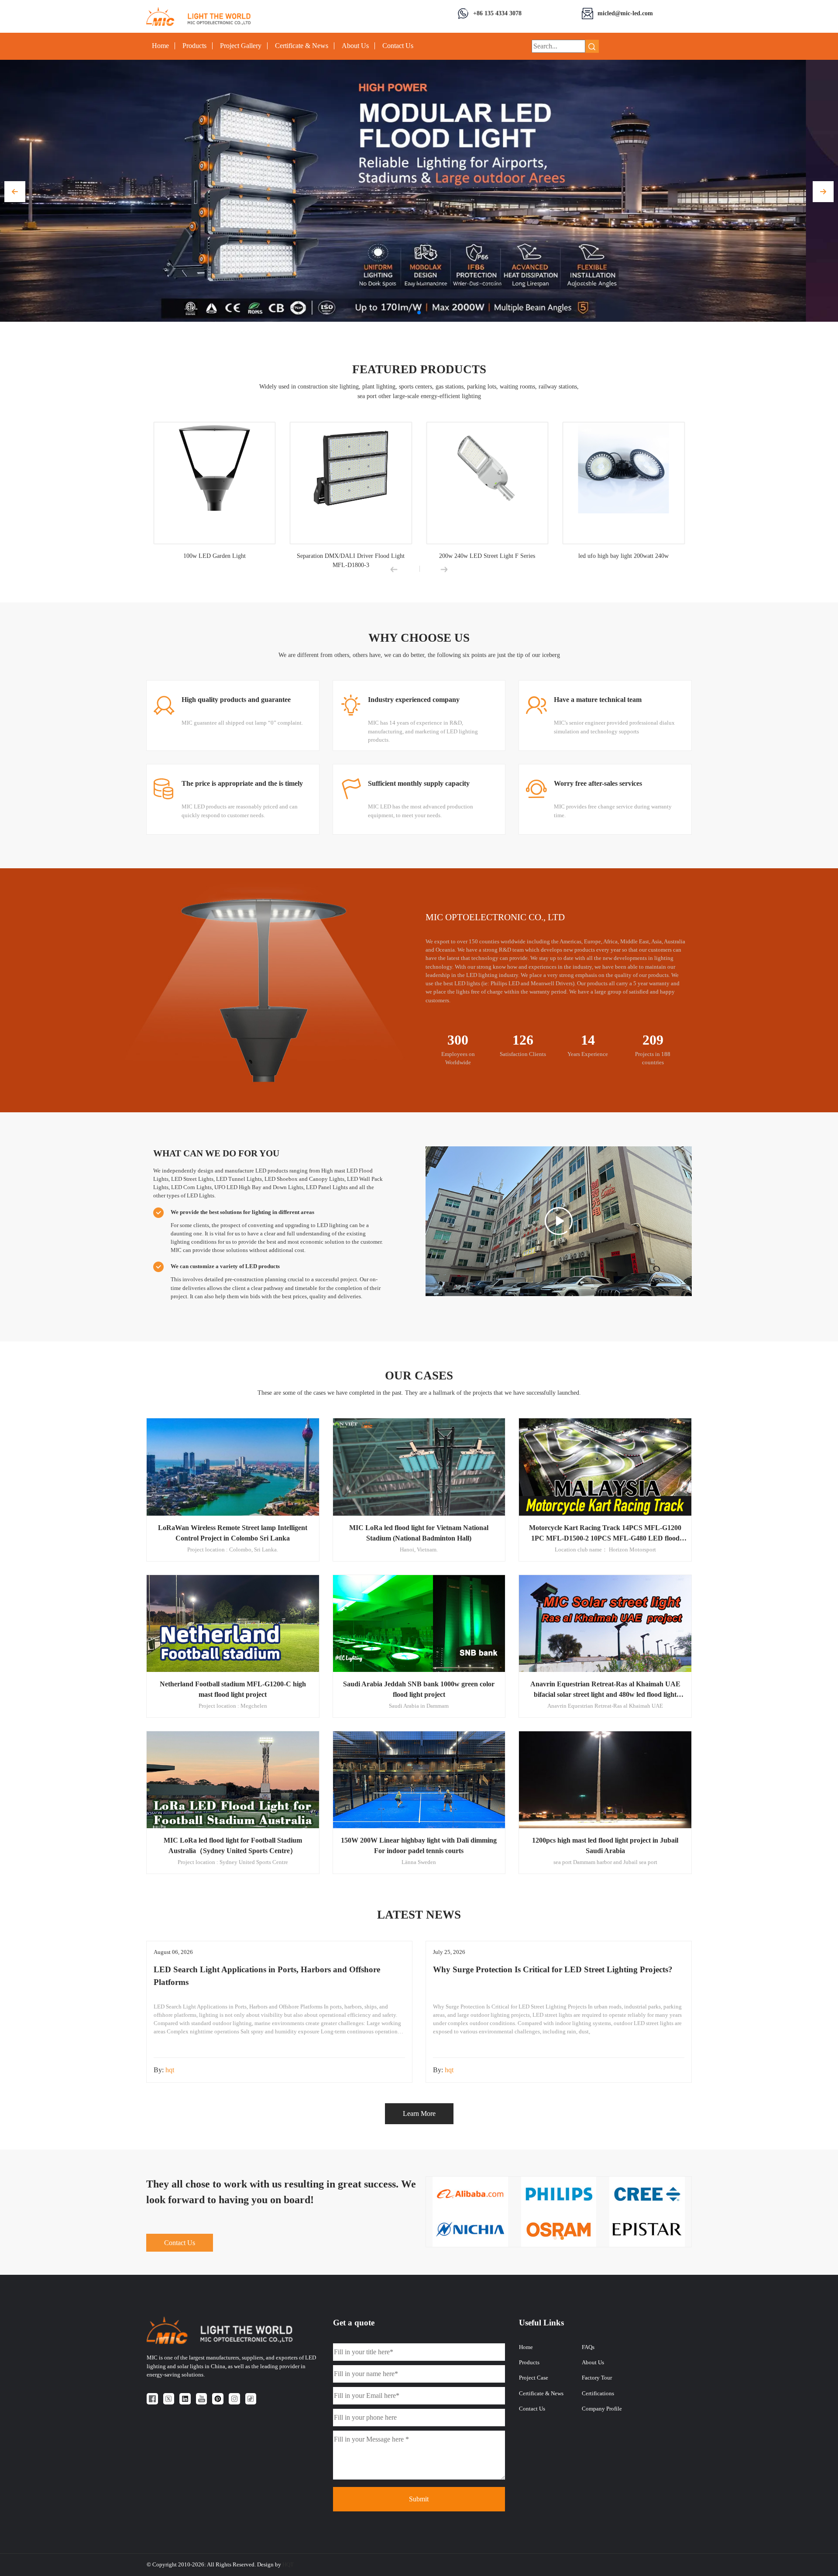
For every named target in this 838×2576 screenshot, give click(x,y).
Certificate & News (302, 46)
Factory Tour (597, 2378)
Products (194, 46)
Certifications (598, 2394)
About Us (355, 46)
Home (160, 46)
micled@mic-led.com (625, 13)
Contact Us (398, 46)
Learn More (419, 2113)
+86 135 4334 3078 (497, 13)
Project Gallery (241, 46)
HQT (288, 2565)
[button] (15, 192)
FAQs (588, 2347)
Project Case (534, 2378)
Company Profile (602, 2409)
